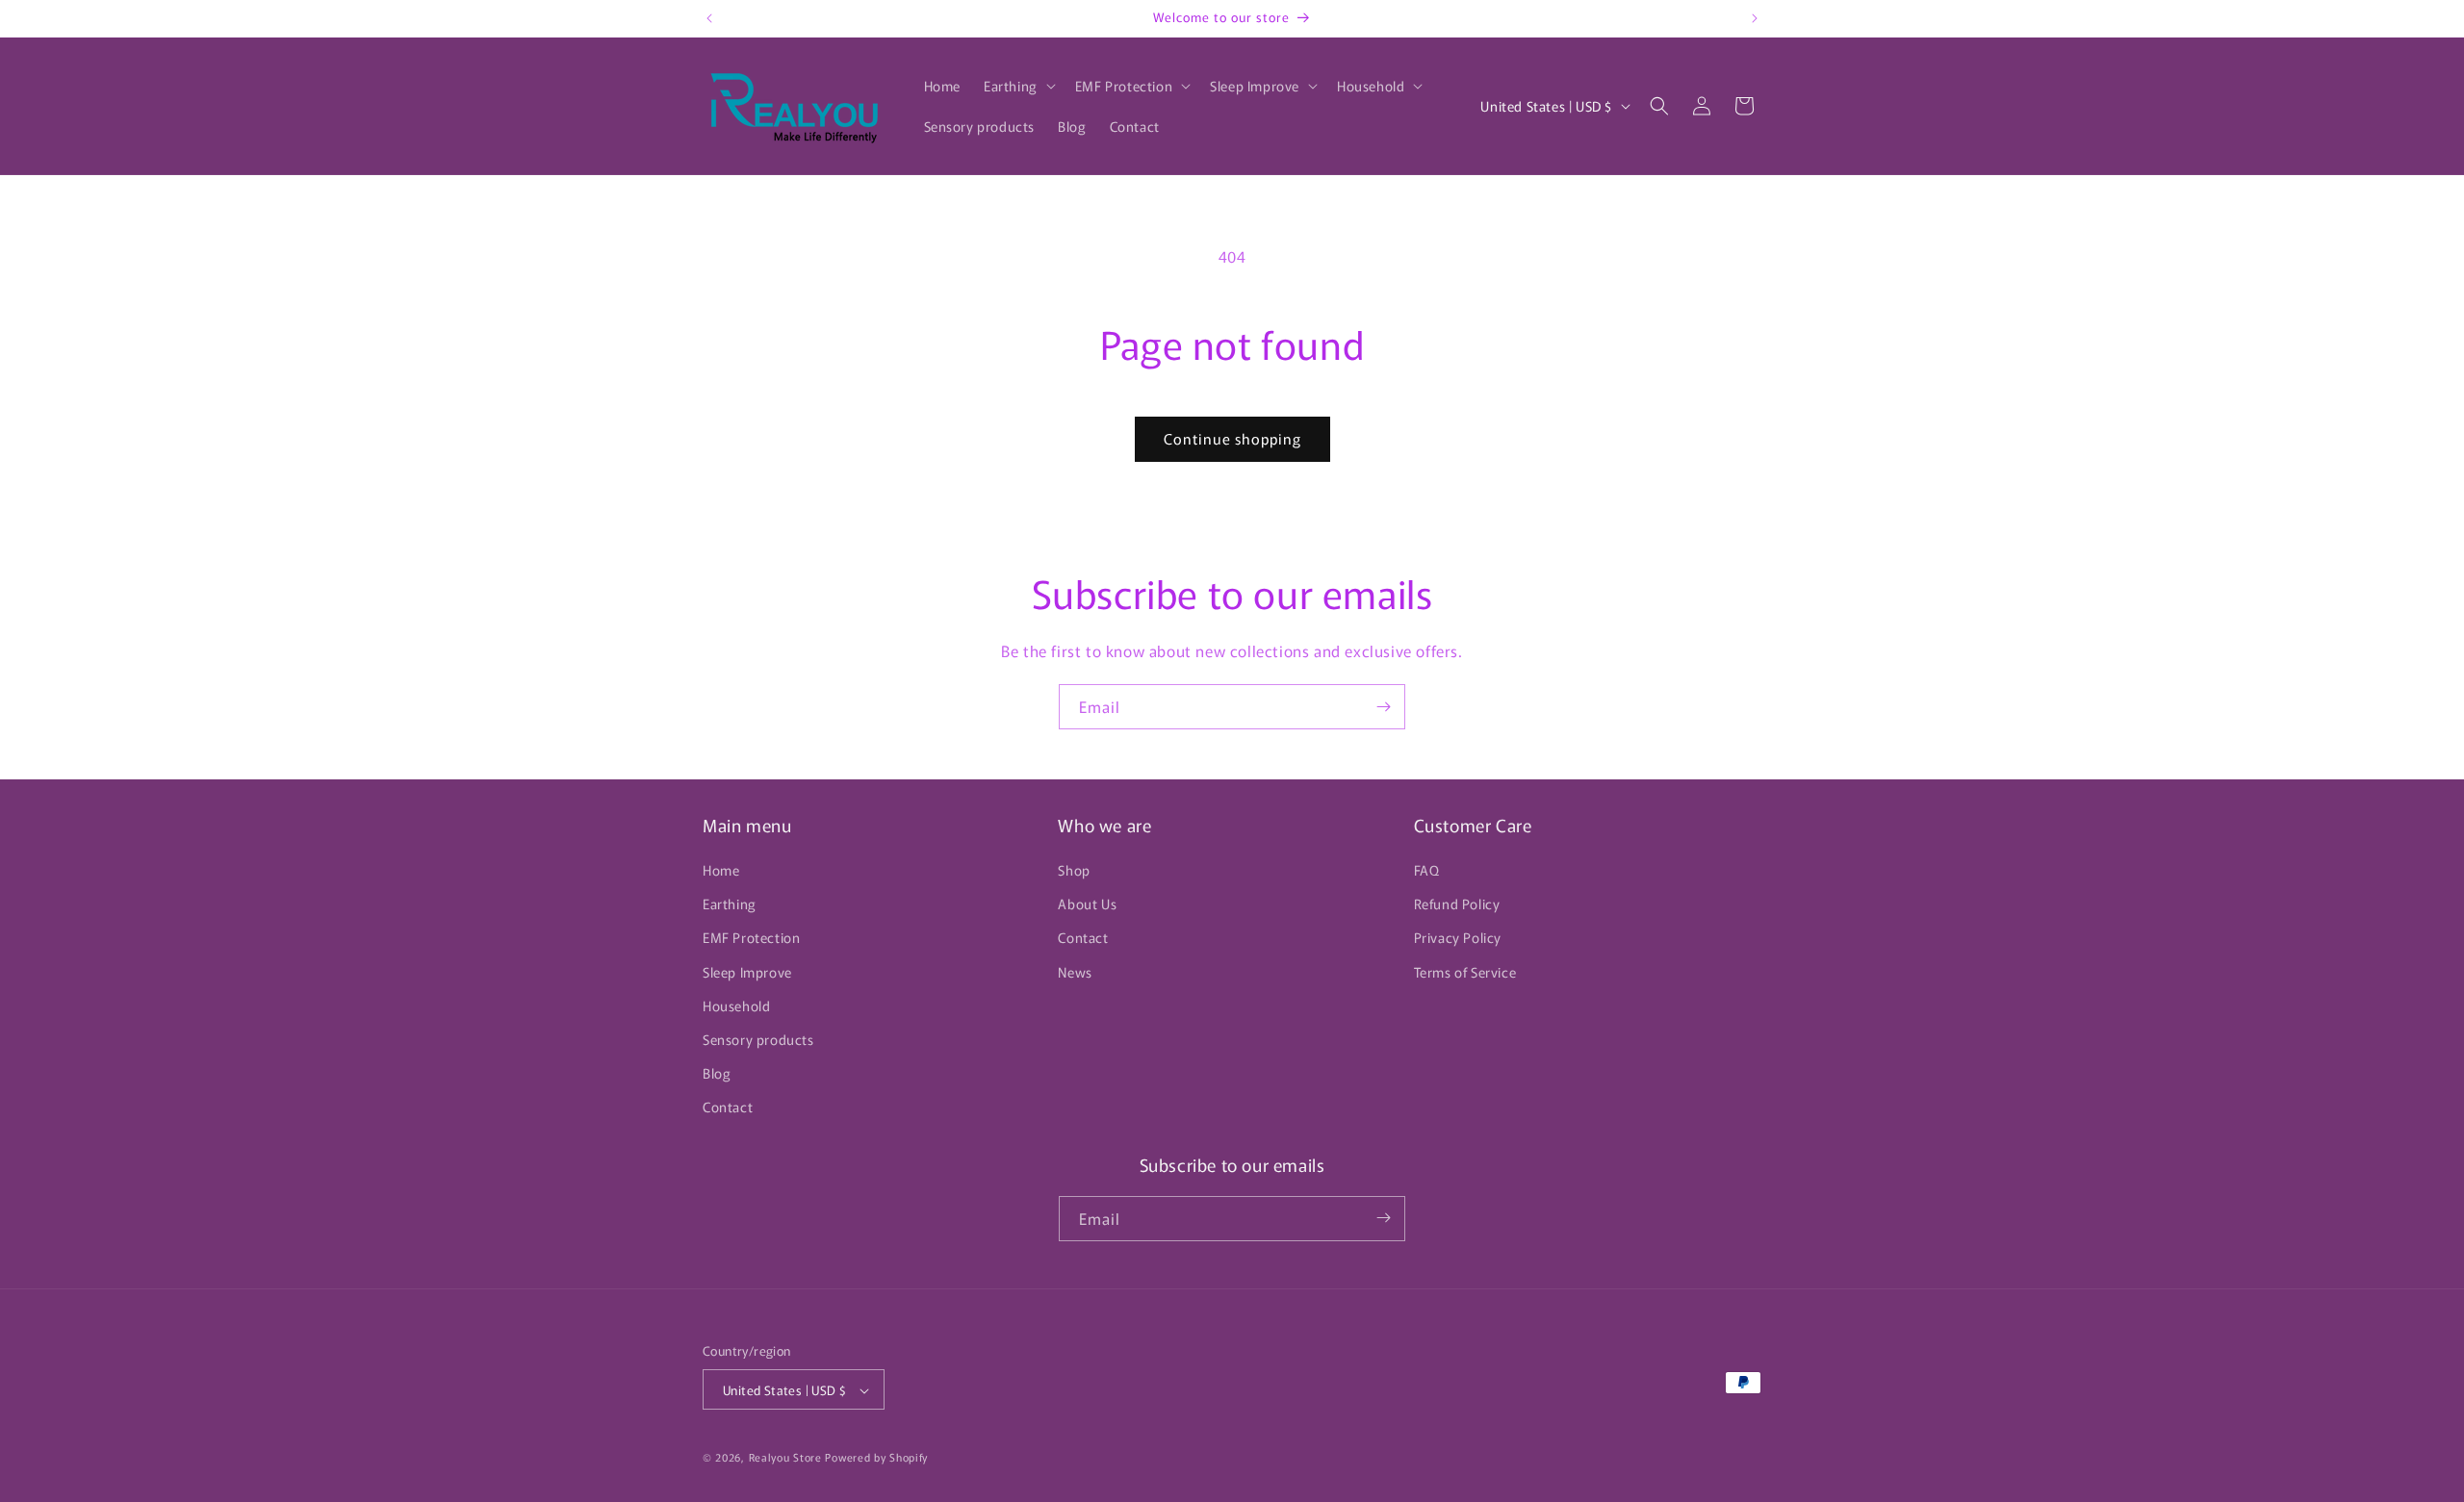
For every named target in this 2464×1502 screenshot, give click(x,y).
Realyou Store (785, 1458)
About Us (1087, 904)
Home (721, 870)
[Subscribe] (1383, 707)
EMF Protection (751, 938)
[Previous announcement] (709, 18)
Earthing (730, 904)
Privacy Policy (1458, 938)
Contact (728, 1107)
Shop (1074, 870)
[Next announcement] (1755, 18)
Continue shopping (1232, 438)
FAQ (1427, 870)
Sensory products (758, 1039)
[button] (1018, 86)
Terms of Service (1465, 972)
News (1075, 972)
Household (736, 1006)
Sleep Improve (747, 972)
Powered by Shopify (876, 1458)
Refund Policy (1457, 904)
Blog (717, 1073)
